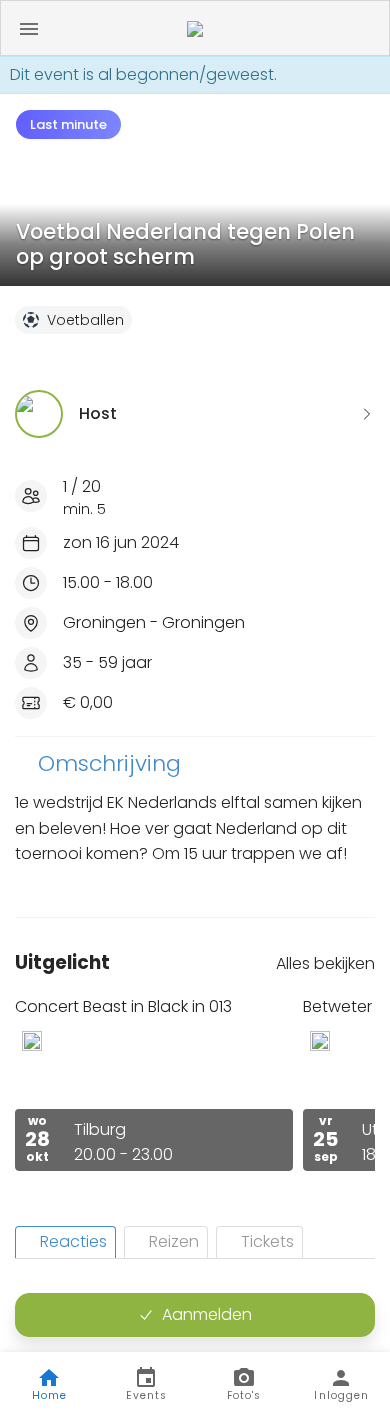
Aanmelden (207, 1314)
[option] (154, 1083)
